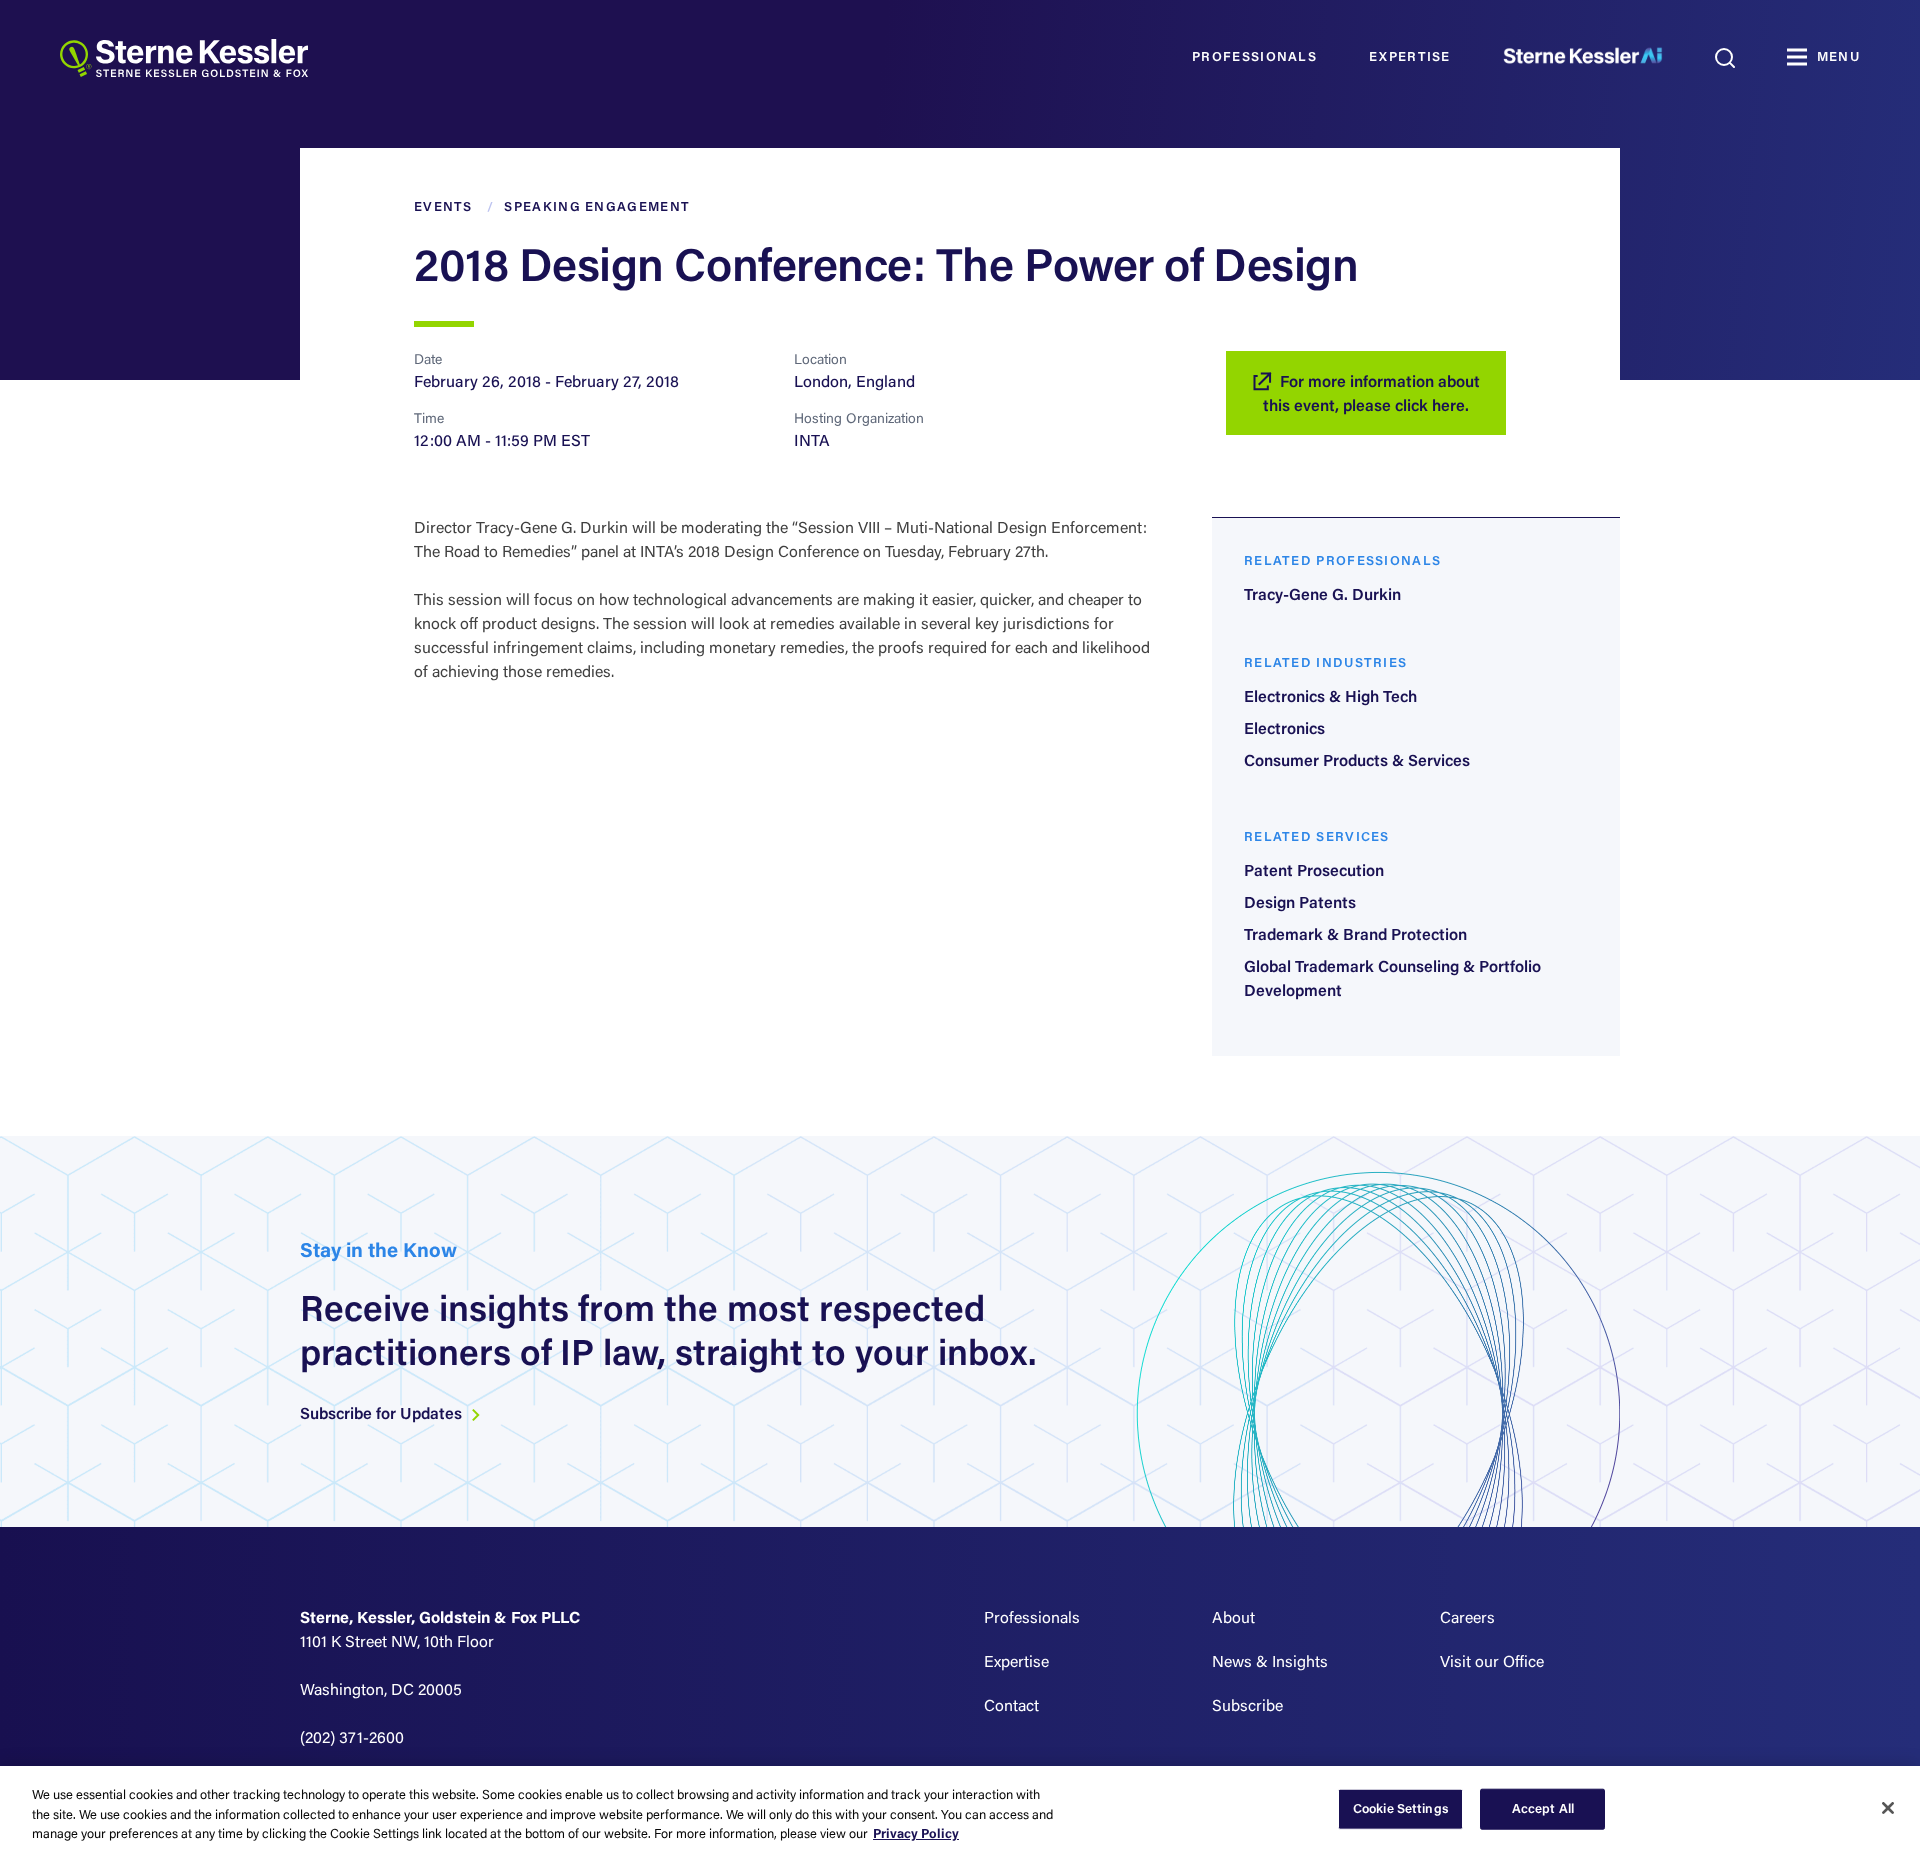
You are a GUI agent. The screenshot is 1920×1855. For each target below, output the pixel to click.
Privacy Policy (916, 1834)
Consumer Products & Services (1357, 762)
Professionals (1254, 57)
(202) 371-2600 (352, 1739)
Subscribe (1247, 1707)
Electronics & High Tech (1330, 698)
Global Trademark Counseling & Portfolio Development (1392, 980)
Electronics (1284, 730)
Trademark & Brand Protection (1355, 936)
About (1233, 1619)
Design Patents (1300, 904)
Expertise (1410, 57)
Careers (1467, 1619)
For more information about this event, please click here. (1371, 395)
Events (443, 207)
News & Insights (1270, 1663)
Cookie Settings (1401, 1808)
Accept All (1543, 1808)
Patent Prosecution (1314, 872)
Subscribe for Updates (383, 1415)
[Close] (1888, 1808)
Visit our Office (1492, 1663)
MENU (1838, 57)
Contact (1011, 1707)
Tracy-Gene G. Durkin (1322, 596)
